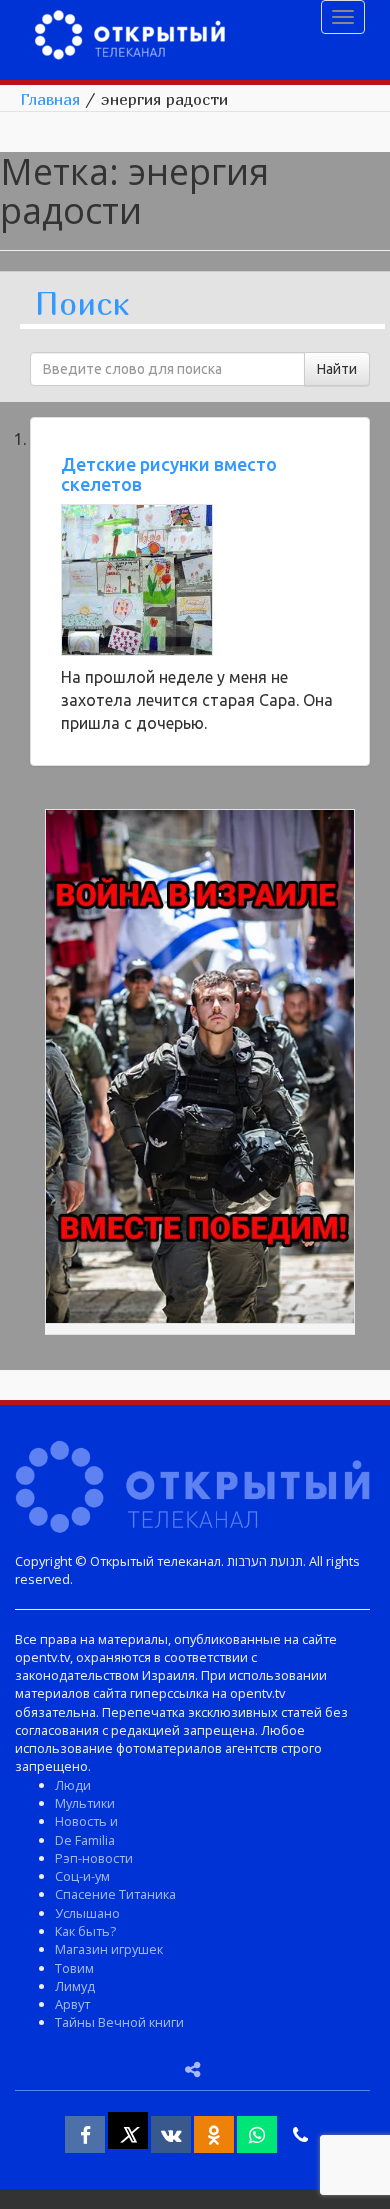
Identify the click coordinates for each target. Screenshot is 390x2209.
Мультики (85, 1803)
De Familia (85, 1840)
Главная (50, 99)
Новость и (86, 1821)
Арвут (72, 2004)
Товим (74, 1968)
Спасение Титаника (115, 1894)
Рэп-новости (94, 1858)
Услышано (87, 1913)
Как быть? (85, 1931)
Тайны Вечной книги (119, 2022)
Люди (73, 1785)
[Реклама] (200, 1070)
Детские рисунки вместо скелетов (169, 474)
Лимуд (75, 1986)
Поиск (82, 304)
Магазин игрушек (109, 1949)
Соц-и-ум (82, 1876)
